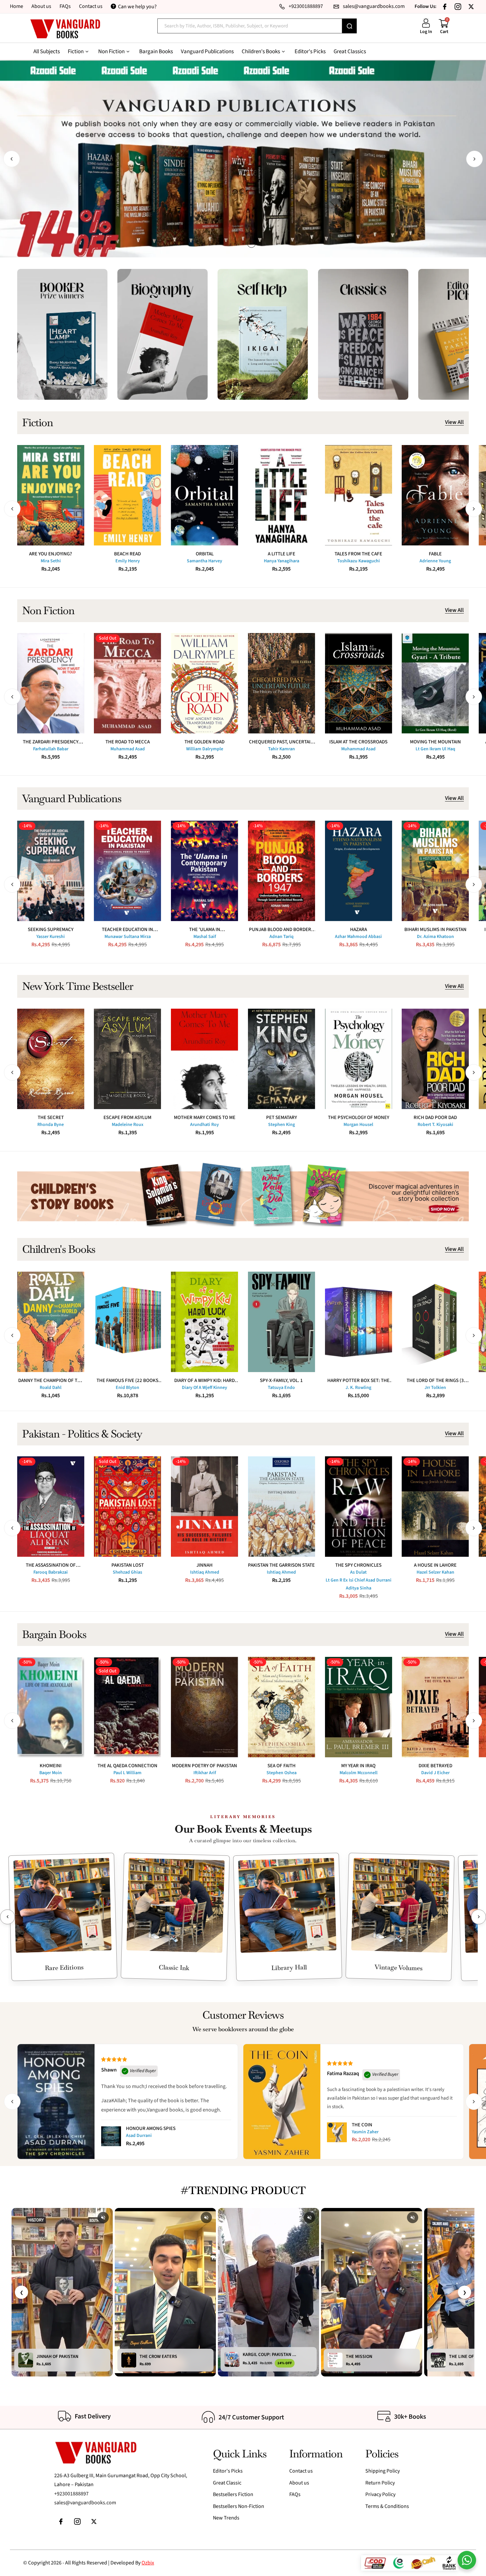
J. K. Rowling (358, 1388)
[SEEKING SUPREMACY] (51, 871)
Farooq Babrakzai (51, 1572)
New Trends (226, 2518)
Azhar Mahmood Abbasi (358, 937)
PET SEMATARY (282, 1118)
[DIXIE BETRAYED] (435, 1707)
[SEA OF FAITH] (282, 1707)
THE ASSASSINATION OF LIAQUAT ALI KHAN (51, 1565)
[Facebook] (445, 7)
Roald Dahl (51, 1388)
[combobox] (250, 26)
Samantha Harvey (204, 561)
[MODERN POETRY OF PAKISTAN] (204, 1707)
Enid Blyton (127, 1388)
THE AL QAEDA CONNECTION (127, 1766)
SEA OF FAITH (282, 1766)
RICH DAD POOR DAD (435, 1118)
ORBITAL (205, 554)
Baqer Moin (51, 1773)
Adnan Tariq (282, 937)
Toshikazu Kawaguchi (359, 561)
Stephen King (282, 1125)
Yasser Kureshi (51, 937)
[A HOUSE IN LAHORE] (435, 1507)
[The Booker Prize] (62, 334)
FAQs (65, 6)
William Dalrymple (205, 749)
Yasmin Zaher (365, 2132)
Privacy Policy (380, 2494)
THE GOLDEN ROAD (204, 742)
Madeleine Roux (128, 1125)
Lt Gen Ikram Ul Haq (435, 749)
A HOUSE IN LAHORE (435, 1565)
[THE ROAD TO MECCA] (127, 683)
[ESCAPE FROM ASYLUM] (127, 1059)
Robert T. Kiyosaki (435, 1125)
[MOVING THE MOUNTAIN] (435, 683)
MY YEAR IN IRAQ (358, 1766)
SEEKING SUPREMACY (51, 930)
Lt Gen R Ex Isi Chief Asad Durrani (359, 1580)
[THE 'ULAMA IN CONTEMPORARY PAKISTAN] (204, 871)
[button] (12, 159)
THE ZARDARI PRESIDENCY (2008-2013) (51, 742)
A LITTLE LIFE (282, 554)
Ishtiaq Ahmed (205, 1572)
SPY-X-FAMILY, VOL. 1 (281, 1381)
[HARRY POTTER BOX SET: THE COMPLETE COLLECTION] (359, 1322)
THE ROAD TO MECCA (128, 742)
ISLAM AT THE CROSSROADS (358, 742)
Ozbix (148, 2563)
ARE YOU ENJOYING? (51, 554)
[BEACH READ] (127, 495)
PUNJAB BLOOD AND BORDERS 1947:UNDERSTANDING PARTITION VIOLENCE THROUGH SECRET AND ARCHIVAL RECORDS (281, 930)
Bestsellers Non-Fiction (239, 2506)
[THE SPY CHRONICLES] (359, 1507)
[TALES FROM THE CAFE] (359, 495)
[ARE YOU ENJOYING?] (51, 495)
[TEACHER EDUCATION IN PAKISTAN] (127, 871)
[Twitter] (471, 7)
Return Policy (380, 2483)
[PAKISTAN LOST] (127, 1507)
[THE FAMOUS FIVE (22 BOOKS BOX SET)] (127, 1322)
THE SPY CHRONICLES (358, 1565)
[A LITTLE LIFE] (282, 495)
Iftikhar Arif (205, 1773)
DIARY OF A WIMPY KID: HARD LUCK (204, 1381)
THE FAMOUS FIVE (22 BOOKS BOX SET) (127, 1381)
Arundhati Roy (204, 1125)
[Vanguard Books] (65, 29)
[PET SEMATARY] (282, 1059)
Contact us (91, 6)
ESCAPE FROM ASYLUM (127, 1118)
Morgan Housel (358, 1125)
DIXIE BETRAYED (435, 1766)
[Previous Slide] (7, 1917)
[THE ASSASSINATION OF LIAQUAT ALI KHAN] (51, 1507)
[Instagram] (458, 7)
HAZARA (359, 930)
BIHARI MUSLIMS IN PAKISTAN (435, 930)
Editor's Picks (228, 2471)
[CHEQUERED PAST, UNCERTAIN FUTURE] (282, 683)
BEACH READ (127, 554)
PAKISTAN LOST (128, 1565)
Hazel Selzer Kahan (435, 1572)
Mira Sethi (51, 561)
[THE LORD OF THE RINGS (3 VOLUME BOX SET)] (435, 1322)
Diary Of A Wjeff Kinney (204, 1388)
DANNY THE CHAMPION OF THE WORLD (51, 1381)
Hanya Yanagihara (282, 561)
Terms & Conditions (387, 2506)
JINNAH (204, 1565)
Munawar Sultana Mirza (128, 937)
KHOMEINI (51, 1766)
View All (454, 423)
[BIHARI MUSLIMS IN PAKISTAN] (435, 871)
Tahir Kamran (282, 749)
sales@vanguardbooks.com (85, 2503)
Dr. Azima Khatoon (435, 937)
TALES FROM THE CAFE (358, 554)
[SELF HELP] (263, 334)
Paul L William (127, 1773)
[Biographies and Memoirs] (162, 334)
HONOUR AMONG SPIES (151, 2128)
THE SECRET (51, 1118)
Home (17, 6)
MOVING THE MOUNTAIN (435, 742)
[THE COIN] (337, 2132)
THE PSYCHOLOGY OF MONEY (359, 1118)
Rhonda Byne (51, 1125)
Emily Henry (128, 561)
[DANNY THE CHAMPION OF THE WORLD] (51, 1322)
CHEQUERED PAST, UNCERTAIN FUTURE (281, 742)
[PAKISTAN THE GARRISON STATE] (282, 1507)
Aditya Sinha (359, 1588)
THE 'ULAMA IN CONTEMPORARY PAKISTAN (204, 930)
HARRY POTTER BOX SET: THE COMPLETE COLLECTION (358, 1381)
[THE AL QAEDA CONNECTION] (127, 1707)
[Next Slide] (479, 1917)
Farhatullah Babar (51, 749)
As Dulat (358, 1572)
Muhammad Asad (128, 749)
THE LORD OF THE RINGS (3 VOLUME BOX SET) (435, 1381)
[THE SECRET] (51, 1059)
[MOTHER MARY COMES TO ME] (204, 1059)
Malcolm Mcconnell (359, 1773)
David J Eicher (435, 1773)
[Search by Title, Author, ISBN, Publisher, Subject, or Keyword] (349, 26)
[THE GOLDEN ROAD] (204, 683)
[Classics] (363, 334)
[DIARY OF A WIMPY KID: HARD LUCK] (204, 1322)
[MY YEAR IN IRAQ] (359, 1707)
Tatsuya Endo (281, 1388)
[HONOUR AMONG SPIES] (111, 2136)
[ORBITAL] (204, 495)
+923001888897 (71, 2494)
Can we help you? (137, 7)
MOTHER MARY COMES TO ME (205, 1118)
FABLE (435, 554)
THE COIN (362, 2125)
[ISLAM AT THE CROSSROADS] (359, 683)
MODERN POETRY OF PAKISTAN (204, 1766)
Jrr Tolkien (435, 1388)
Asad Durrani (139, 2136)
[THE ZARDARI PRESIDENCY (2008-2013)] (51, 683)
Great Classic (227, 2483)
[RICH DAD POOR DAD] (435, 1059)
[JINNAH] (204, 1507)
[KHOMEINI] (51, 1707)
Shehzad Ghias (127, 1572)
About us (41, 6)
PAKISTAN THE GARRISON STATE (281, 1565)
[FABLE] (435, 495)
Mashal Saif (205, 937)
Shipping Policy (383, 2471)
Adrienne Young (435, 561)
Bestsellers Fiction (233, 2494)
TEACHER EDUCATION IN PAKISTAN (127, 930)
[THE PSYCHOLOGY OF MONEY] (359, 1059)
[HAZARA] (359, 871)
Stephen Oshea (282, 1773)
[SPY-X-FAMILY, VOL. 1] (282, 1322)
